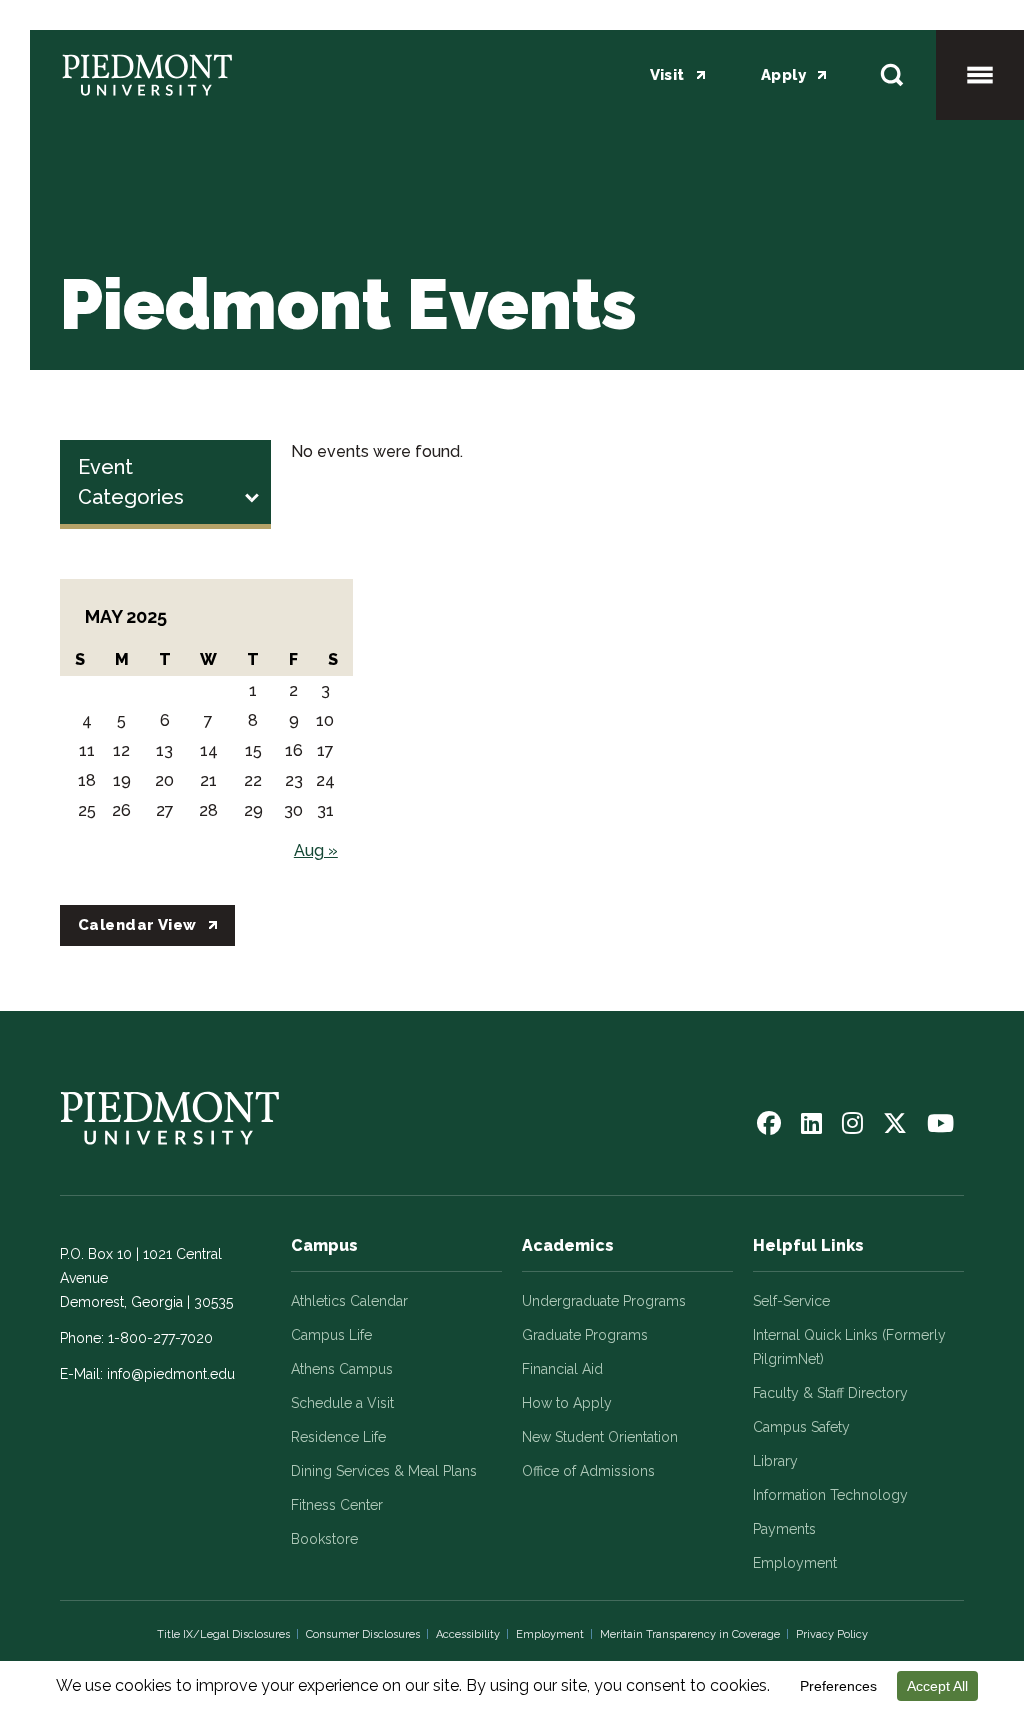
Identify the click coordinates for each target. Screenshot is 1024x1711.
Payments (784, 1529)
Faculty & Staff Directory (830, 1393)
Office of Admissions (588, 1471)
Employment (795, 1563)
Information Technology (830, 1495)
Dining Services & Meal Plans (384, 1471)
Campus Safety (801, 1427)
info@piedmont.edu (171, 1374)
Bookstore (324, 1539)
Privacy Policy (832, 1634)
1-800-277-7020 (160, 1338)
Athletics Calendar (349, 1301)
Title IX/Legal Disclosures (223, 1634)
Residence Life (338, 1437)
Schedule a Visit (342, 1403)
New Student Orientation (600, 1437)
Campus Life (331, 1335)
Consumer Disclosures (363, 1634)
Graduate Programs (585, 1335)
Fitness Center (337, 1505)
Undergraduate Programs (604, 1301)
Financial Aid (562, 1369)
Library (775, 1461)
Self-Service (791, 1301)
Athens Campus (342, 1369)
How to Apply (567, 1403)
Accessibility (468, 1634)
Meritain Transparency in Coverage (690, 1634)
